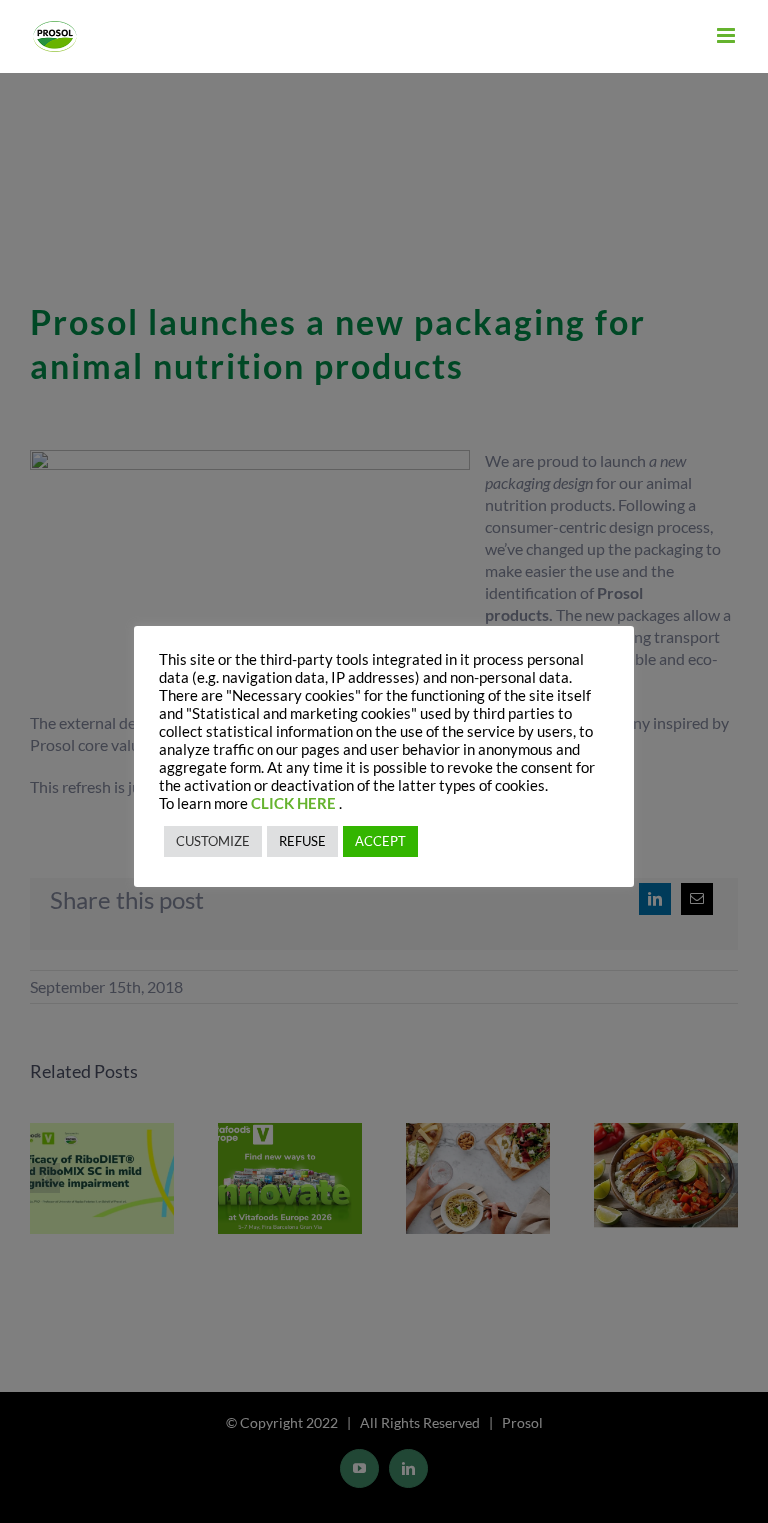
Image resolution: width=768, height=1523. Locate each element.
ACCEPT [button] (380, 841)
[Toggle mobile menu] (727, 35)
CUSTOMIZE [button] (213, 841)
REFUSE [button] (302, 841)
